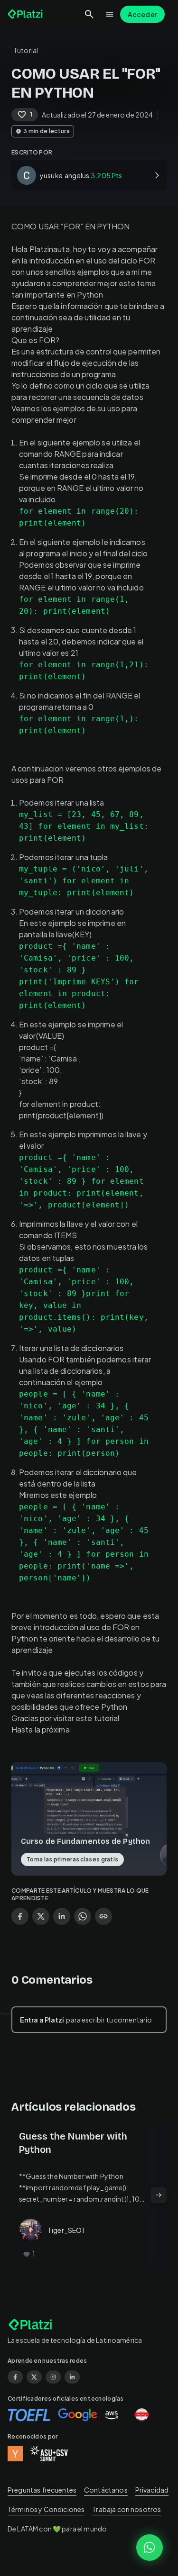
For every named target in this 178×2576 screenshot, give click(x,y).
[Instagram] (53, 2377)
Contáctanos (106, 2490)
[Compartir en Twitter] (41, 1916)
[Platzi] (26, 14)
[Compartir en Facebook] (20, 1916)
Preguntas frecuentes (42, 2490)
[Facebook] (15, 2377)
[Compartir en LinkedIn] (62, 1916)
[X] (34, 2377)
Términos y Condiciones (46, 2509)
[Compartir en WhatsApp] (83, 1916)
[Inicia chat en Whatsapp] (150, 2548)
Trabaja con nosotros (126, 2509)
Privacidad (152, 2490)
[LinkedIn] (72, 2377)
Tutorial (26, 50)
